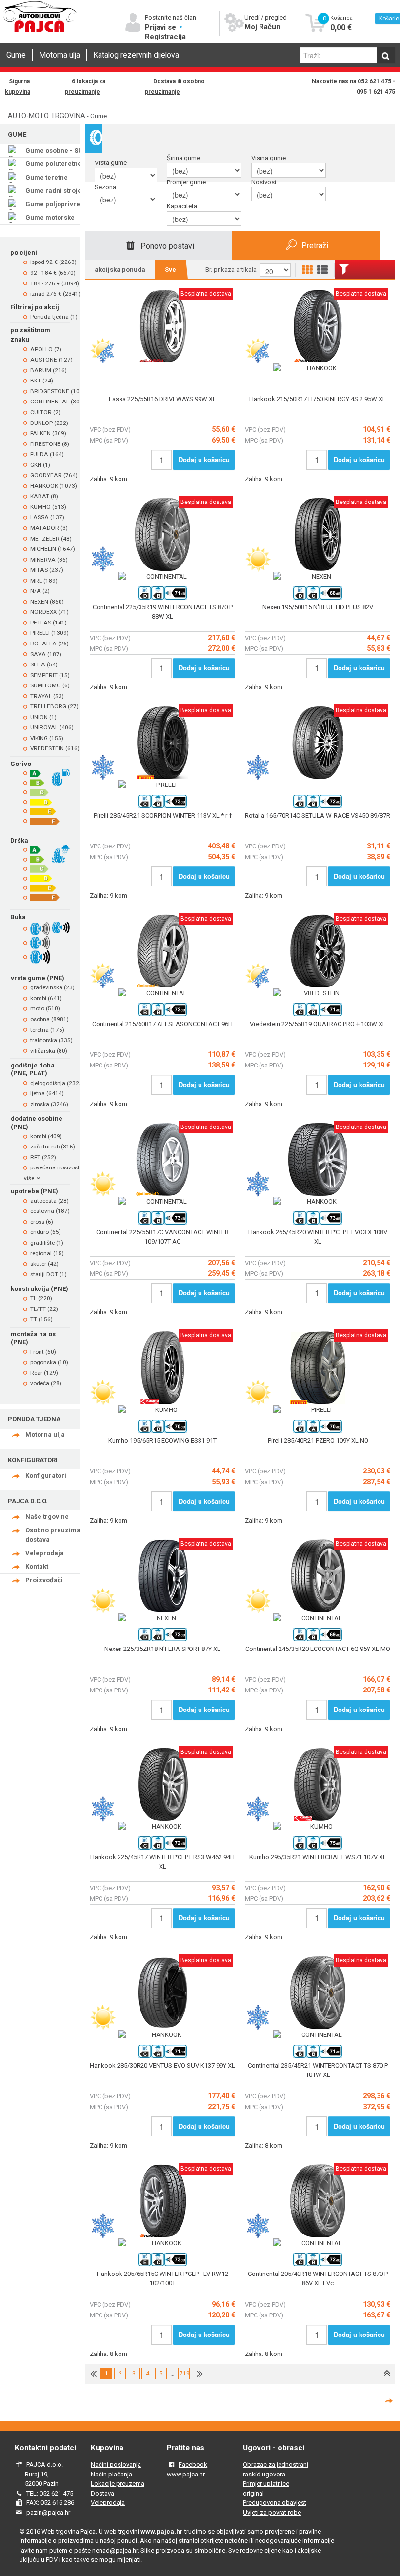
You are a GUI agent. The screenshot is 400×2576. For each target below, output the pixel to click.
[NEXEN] (318, 577)
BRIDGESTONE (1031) (59, 391)
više (29, 1178)
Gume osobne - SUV (56, 151)
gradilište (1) (47, 1243)
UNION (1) (43, 717)
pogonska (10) (49, 1362)
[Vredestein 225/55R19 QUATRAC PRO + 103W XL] (318, 1014)
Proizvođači (44, 1580)
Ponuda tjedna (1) (54, 317)
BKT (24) (42, 381)
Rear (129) (44, 1373)
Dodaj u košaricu (204, 459)
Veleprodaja (45, 1553)
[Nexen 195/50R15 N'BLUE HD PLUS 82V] (318, 597)
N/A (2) (40, 591)
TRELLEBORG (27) (54, 706)
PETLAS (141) (49, 623)
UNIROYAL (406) (52, 727)
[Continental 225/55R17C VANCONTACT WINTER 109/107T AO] (162, 1222)
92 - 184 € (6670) (53, 273)
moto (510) (45, 1008)
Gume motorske (50, 217)
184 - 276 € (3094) (55, 283)
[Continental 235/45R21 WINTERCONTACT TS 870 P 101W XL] (318, 2056)
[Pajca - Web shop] (40, 31)
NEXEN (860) (47, 602)
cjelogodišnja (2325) (57, 1083)
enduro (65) (46, 1232)
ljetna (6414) (47, 1093)
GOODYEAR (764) (54, 475)
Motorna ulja (60, 55)
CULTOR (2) (45, 412)
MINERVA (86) (49, 560)
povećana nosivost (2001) (64, 1167)
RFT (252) (43, 1157)
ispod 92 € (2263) (53, 262)
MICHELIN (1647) (53, 549)
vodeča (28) (46, 1383)
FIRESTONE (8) (50, 444)
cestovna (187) (50, 1211)
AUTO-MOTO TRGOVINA (47, 116)
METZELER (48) (51, 539)
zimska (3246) (49, 1104)
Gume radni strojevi (56, 191)
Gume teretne (47, 177)
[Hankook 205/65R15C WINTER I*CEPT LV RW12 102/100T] (162, 2264)
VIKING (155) (47, 738)
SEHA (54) (44, 664)
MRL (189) (44, 581)
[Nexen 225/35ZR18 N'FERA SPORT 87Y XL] (162, 1639)
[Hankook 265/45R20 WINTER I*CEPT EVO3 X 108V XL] (318, 1222)
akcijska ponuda (120, 270)
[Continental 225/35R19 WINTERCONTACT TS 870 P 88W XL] (162, 597)
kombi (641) (46, 998)
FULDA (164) (47, 454)
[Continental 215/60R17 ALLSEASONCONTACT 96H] (162, 1014)
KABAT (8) (44, 496)
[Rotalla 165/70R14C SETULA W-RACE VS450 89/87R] (318, 806)
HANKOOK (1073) (54, 486)
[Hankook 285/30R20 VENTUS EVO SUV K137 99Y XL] (162, 2056)
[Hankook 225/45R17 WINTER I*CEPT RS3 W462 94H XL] (162, 1847)
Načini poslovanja (116, 2465)
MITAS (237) (47, 570)
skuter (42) (44, 1264)
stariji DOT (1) (49, 1274)
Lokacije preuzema (118, 2484)
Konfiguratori (46, 1476)
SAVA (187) (46, 654)
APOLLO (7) (46, 349)
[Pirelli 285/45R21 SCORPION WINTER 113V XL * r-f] (162, 806)
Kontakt (37, 1566)
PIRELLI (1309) (50, 633)
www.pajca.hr (186, 2474)
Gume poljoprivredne (59, 204)
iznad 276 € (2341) (55, 294)
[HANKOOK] (318, 368)
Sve (170, 270)
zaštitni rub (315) (53, 1147)
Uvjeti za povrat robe (272, 2512)
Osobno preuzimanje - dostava (60, 1535)
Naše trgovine (47, 1517)
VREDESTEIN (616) (55, 748)
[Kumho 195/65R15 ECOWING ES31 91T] (162, 1431)
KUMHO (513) (48, 507)
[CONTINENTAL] (162, 577)
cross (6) (42, 1222)
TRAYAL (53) (47, 696)
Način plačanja (111, 2474)
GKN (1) (40, 465)
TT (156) (41, 1319)
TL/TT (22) (44, 1309)
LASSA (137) (47, 517)
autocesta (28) (50, 1201)
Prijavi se (161, 27)
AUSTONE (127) (51, 360)
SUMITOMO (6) (50, 685)
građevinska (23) (52, 987)
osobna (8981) (50, 1019)
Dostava (102, 2493)
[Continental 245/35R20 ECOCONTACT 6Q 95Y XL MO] (318, 1639)
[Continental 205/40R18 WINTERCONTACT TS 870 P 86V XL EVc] (318, 2264)
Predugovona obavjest (275, 2503)
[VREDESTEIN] (318, 993)
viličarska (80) (49, 1051)
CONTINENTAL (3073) (59, 402)
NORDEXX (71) (50, 612)
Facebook (193, 2465)
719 (184, 2374)
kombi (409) (46, 1136)
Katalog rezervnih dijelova (136, 55)
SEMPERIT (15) (50, 675)
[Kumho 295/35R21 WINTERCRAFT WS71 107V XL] (318, 1847)
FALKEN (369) (48, 433)
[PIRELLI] (162, 785)
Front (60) (43, 1352)
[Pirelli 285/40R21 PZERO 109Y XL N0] (318, 1431)
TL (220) (41, 1298)
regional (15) (47, 1253)
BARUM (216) (49, 370)
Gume (16, 55)
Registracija (165, 37)
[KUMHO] (162, 1410)
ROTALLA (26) (50, 644)
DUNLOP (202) (49, 423)
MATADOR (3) (49, 528)
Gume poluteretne (53, 164)
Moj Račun (262, 27)
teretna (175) (47, 1030)
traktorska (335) (51, 1040)
